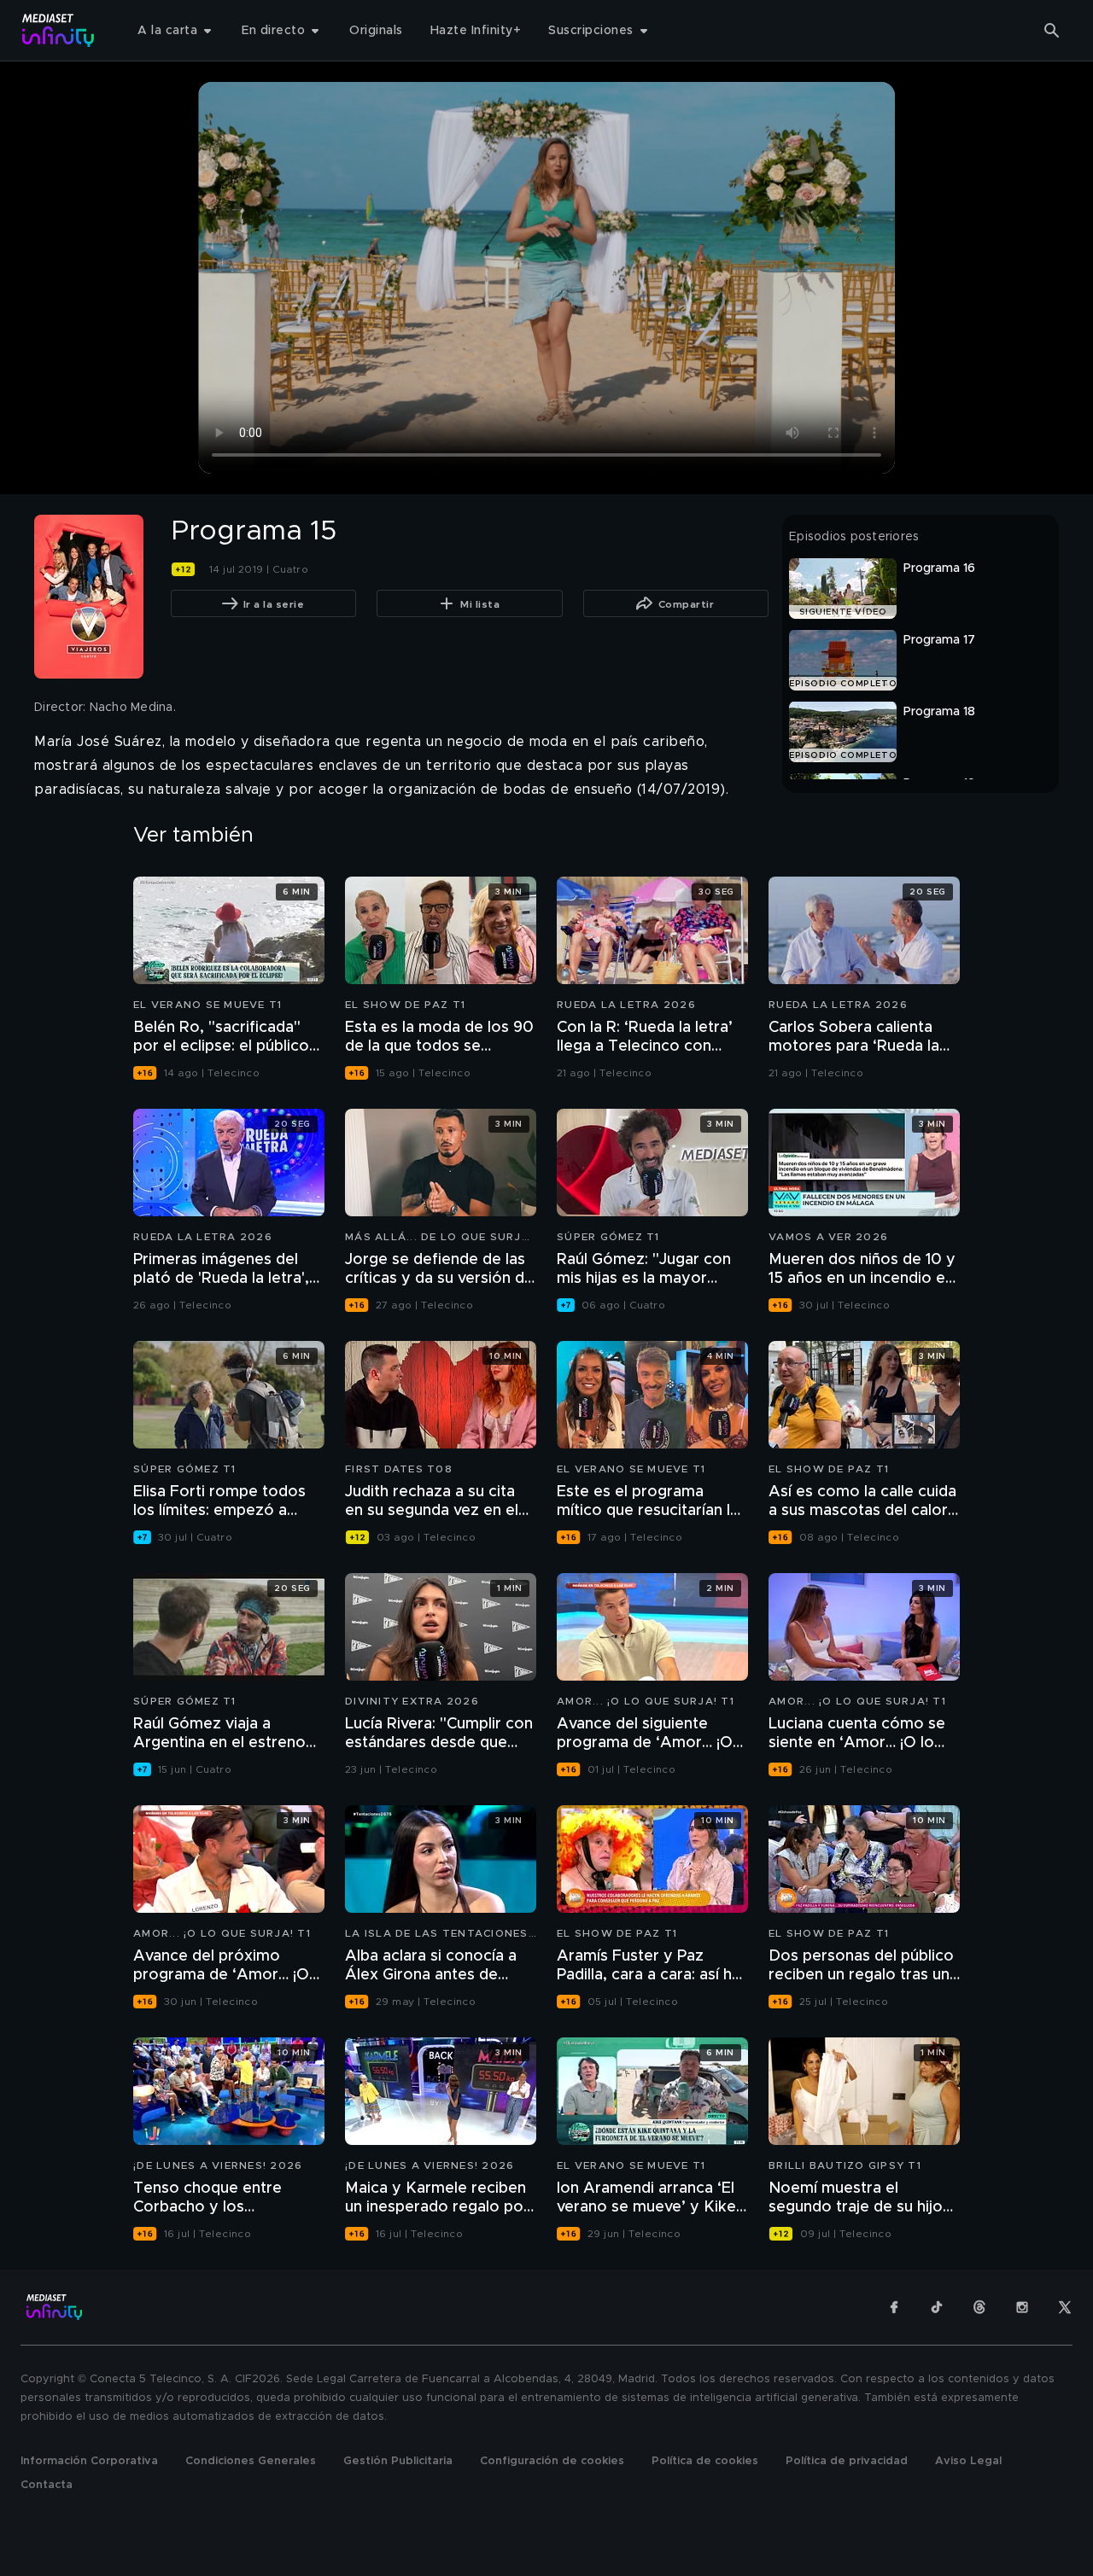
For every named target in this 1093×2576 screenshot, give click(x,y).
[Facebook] (894, 2307)
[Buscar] (1052, 31)
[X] (1065, 2307)
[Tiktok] (937, 2307)
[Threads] (979, 2307)
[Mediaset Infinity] (58, 30)
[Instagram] (1022, 2307)
